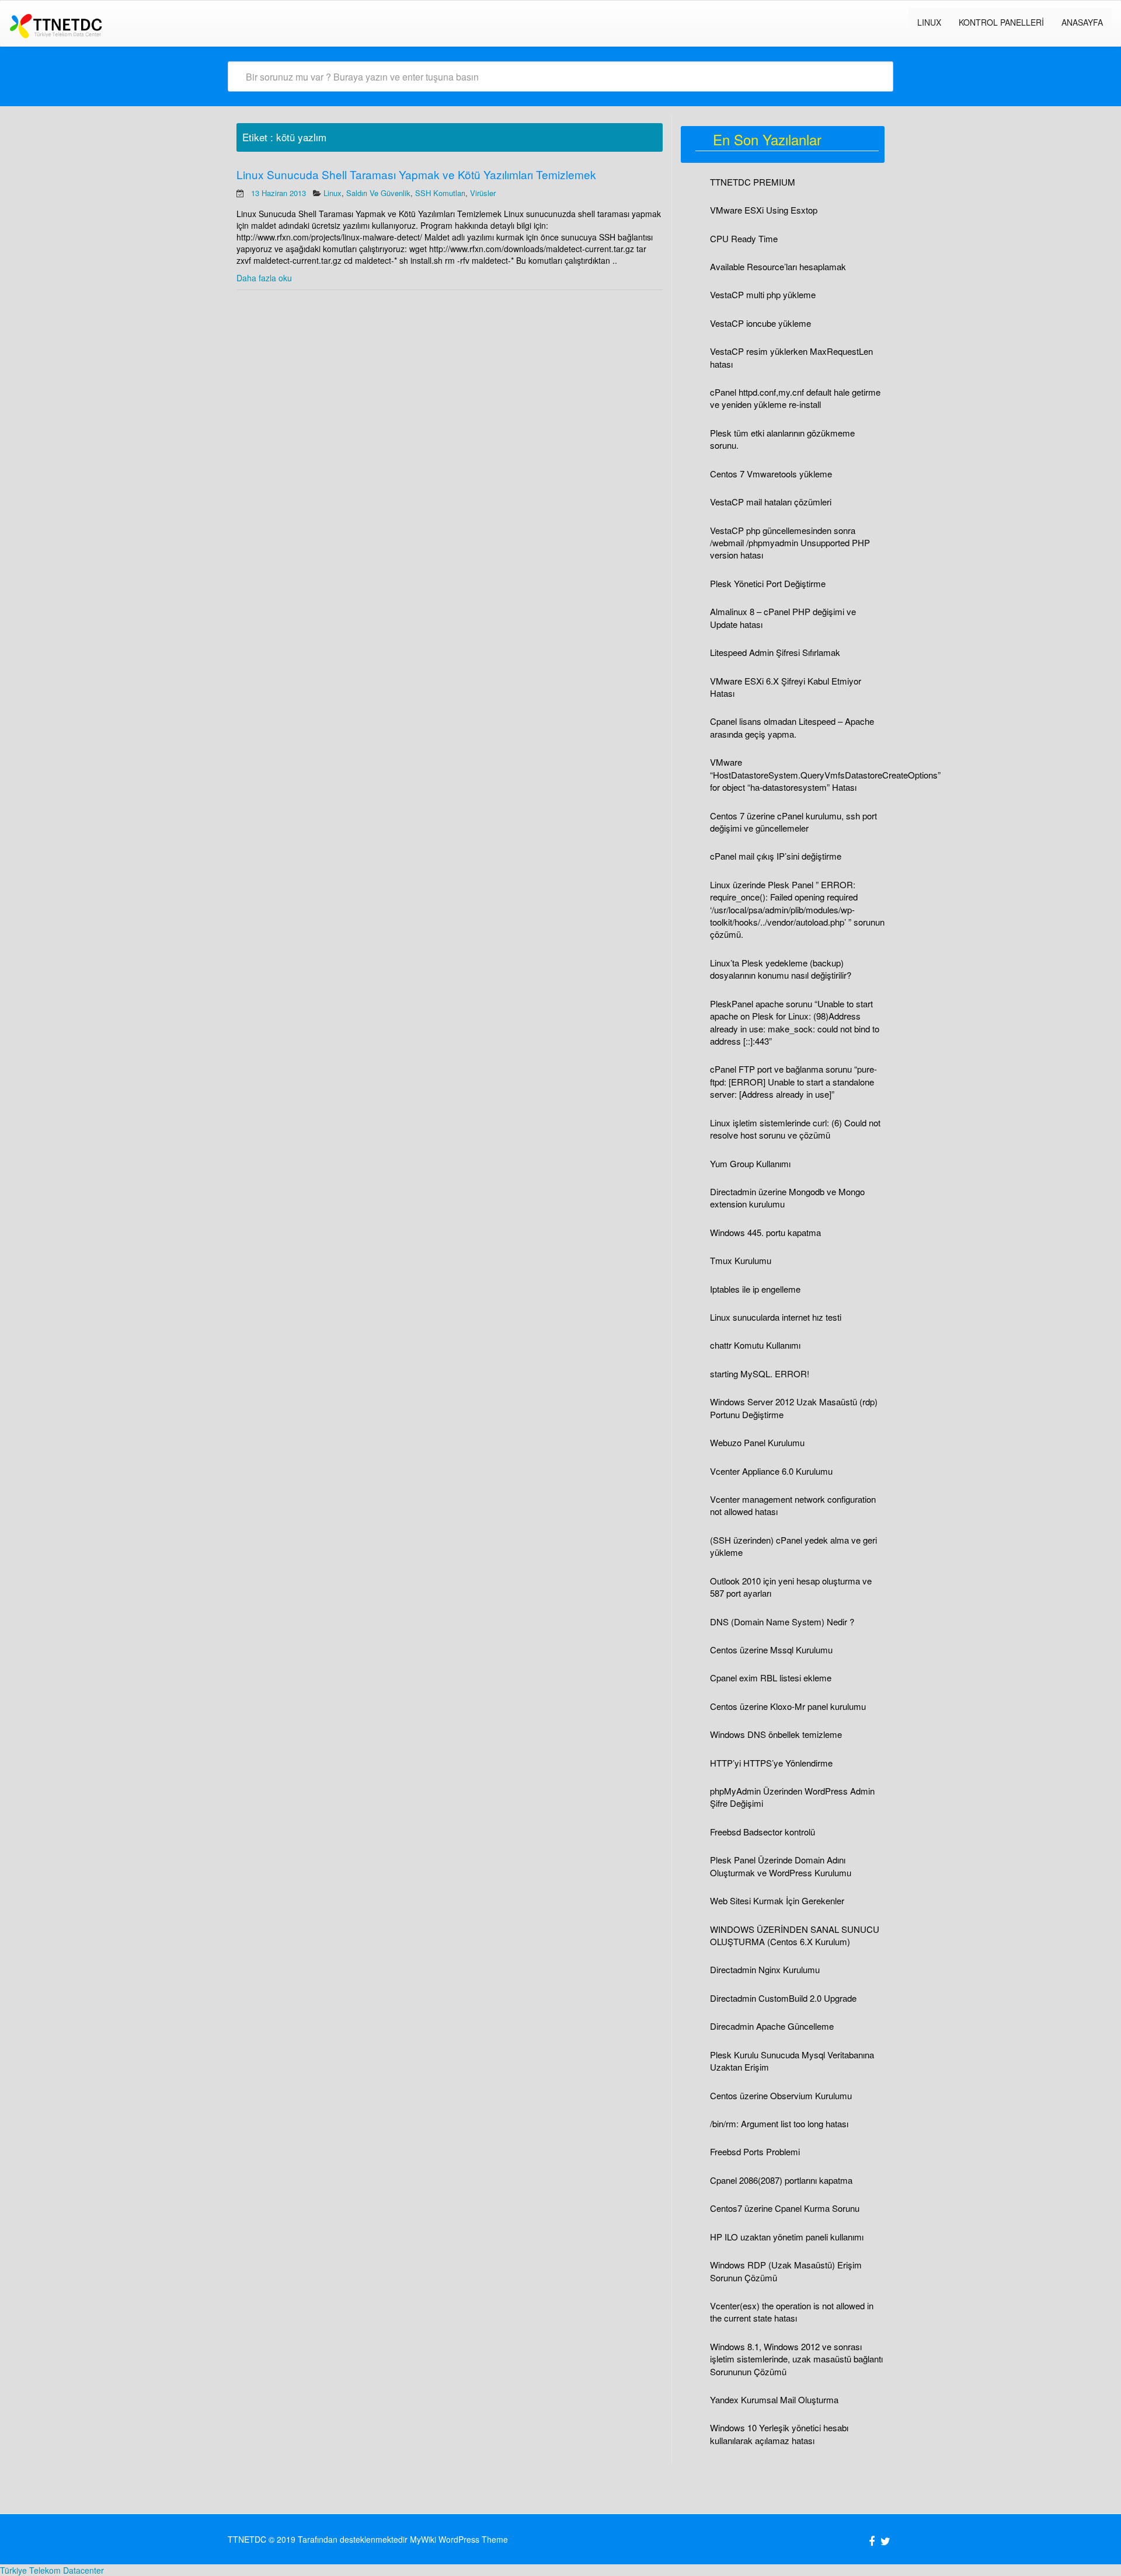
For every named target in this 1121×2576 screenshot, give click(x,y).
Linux (333, 193)
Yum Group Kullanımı (750, 1163)
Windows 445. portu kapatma (765, 1232)
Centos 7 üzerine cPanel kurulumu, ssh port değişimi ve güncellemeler (793, 822)
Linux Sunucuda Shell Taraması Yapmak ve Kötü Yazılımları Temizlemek (416, 174)
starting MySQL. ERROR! (760, 1373)
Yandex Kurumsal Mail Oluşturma (774, 2399)
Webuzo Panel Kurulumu (757, 1442)
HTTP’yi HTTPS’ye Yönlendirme (771, 1763)
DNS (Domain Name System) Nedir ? (782, 1622)
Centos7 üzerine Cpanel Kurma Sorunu (785, 2208)
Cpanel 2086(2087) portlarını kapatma (781, 2180)
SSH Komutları (440, 193)
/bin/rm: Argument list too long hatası (779, 2123)
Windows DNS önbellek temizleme (776, 1734)
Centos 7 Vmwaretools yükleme (771, 474)
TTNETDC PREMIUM (753, 182)
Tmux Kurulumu (741, 1260)
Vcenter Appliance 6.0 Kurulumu (771, 1471)
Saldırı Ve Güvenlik (378, 193)
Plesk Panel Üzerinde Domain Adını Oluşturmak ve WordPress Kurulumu (781, 1866)
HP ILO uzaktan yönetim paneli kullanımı (787, 2237)
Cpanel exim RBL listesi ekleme (771, 1678)
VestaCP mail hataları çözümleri (771, 502)
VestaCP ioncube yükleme (760, 323)
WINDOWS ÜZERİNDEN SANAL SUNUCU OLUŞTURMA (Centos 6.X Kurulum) (795, 1935)
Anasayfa (1082, 22)
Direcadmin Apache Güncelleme (772, 2026)
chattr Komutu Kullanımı (755, 1345)
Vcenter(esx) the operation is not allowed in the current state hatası (792, 2312)
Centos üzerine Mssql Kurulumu (771, 1650)
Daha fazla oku (264, 278)
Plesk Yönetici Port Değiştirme (768, 583)
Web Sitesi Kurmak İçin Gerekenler (777, 1900)
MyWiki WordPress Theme (459, 2539)
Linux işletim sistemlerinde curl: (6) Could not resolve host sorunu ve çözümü (795, 1129)
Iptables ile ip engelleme (755, 1289)
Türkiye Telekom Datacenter (52, 2570)
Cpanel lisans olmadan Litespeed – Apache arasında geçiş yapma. (792, 727)
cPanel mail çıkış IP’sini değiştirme (776, 856)
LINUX (929, 22)
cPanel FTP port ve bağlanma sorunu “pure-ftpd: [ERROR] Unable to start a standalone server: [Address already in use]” (793, 1081)
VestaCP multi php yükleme (763, 294)
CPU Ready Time (744, 238)
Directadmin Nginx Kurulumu (765, 1969)
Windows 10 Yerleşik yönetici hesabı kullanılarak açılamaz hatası (779, 2434)
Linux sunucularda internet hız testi (776, 1317)
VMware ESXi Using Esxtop (764, 210)
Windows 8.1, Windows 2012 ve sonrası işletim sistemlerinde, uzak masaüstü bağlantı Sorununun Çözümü (796, 2359)
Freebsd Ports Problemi (755, 2151)
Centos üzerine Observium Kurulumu (781, 2095)
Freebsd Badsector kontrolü (763, 1832)
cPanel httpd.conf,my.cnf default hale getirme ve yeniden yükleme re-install (795, 398)
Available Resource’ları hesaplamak (778, 266)
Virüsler (483, 193)
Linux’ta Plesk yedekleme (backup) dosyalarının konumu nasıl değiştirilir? (781, 969)
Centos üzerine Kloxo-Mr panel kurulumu (788, 1706)
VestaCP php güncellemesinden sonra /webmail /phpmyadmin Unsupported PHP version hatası (790, 543)
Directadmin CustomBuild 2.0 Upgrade (783, 1998)
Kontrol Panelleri (1001, 22)
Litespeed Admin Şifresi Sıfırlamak (775, 652)
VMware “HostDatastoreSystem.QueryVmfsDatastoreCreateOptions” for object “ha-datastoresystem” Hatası (825, 774)
